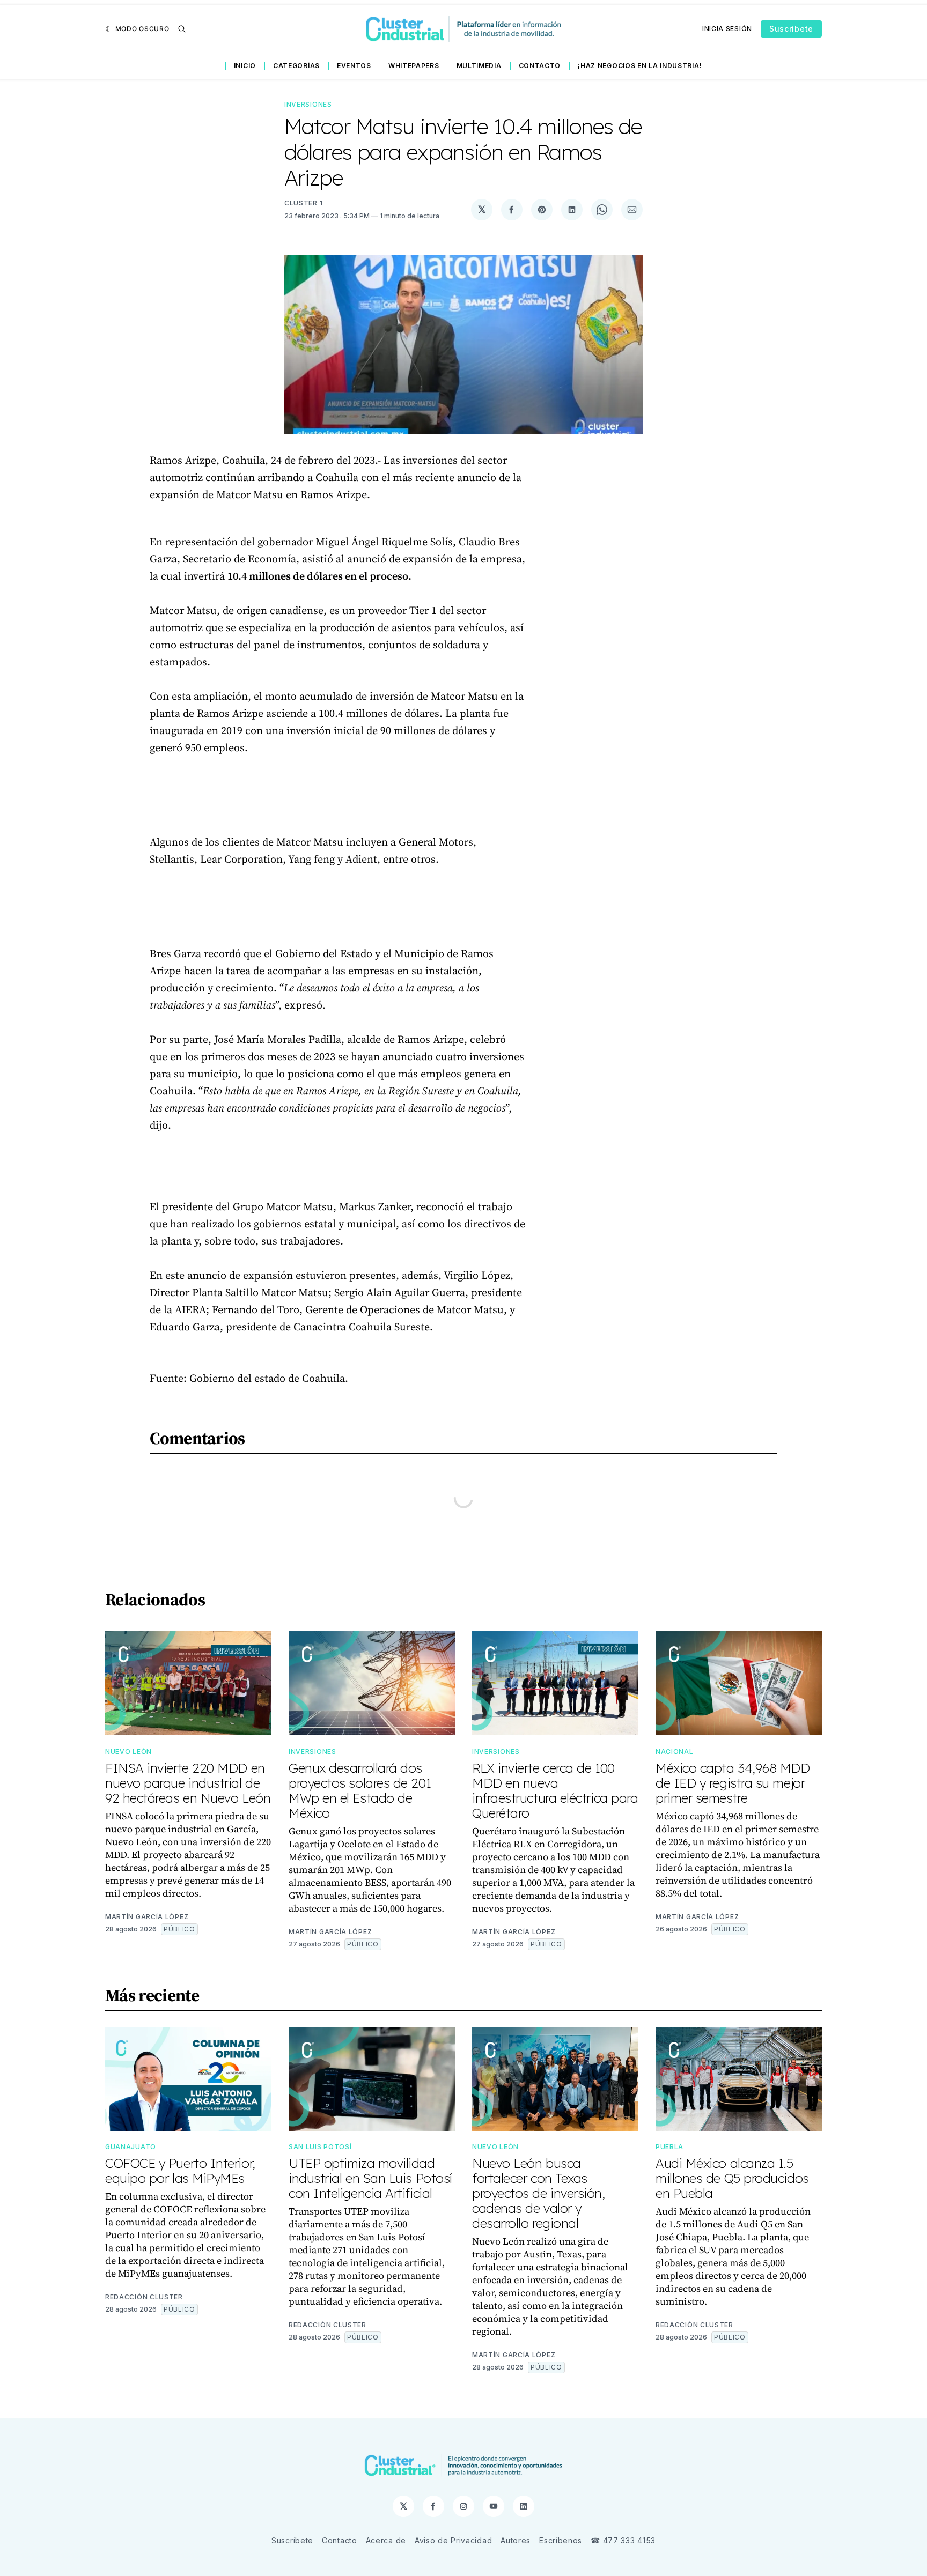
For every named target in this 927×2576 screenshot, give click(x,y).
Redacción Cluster (144, 2297)
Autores (516, 2540)
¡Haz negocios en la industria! (640, 66)
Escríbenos (561, 2540)
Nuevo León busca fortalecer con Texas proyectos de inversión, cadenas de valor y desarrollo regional (539, 2193)
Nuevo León (128, 1752)
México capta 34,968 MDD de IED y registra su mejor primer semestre (733, 1783)
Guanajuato (131, 2147)
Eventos (354, 66)
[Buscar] (182, 29)
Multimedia (479, 66)
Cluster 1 (303, 203)
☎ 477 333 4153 (623, 2540)
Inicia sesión (727, 29)
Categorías (296, 66)
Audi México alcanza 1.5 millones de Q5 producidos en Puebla (732, 2178)
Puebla (669, 2147)
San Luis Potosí (320, 2147)
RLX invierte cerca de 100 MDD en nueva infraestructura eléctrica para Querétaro (555, 1790)
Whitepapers (414, 66)
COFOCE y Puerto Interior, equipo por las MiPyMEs (180, 2171)
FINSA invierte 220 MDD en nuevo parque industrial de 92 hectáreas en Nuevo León (188, 1783)
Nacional (675, 1752)
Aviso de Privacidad (453, 2540)
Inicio (245, 66)
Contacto (540, 66)
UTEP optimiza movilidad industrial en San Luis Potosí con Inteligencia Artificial (370, 2178)
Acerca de (386, 2540)
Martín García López (147, 1917)
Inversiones (308, 104)
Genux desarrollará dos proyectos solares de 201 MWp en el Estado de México (360, 1790)
